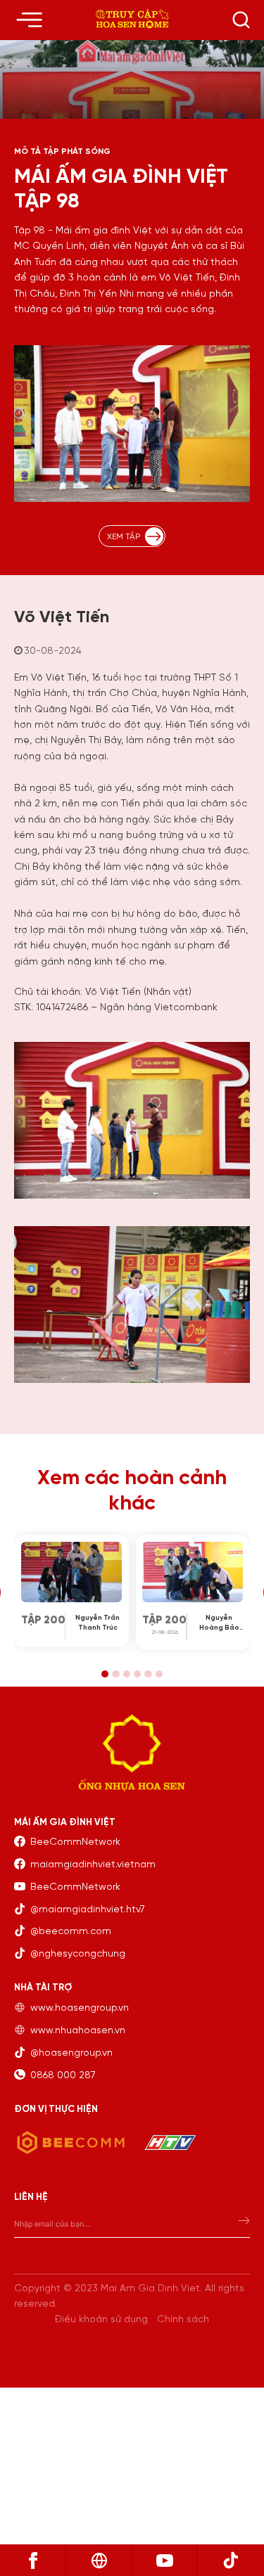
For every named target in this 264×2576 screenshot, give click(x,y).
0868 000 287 (63, 2076)
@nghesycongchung (78, 1954)
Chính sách (183, 2320)
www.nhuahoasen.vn (78, 2031)
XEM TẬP (124, 537)
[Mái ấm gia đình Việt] (132, 20)
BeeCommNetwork (75, 1842)
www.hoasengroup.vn (80, 2008)
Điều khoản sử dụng (101, 2320)
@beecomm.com (71, 1932)
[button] (105, 1674)
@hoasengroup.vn (71, 2053)
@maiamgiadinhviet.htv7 (88, 1910)
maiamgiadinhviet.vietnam (93, 1865)
